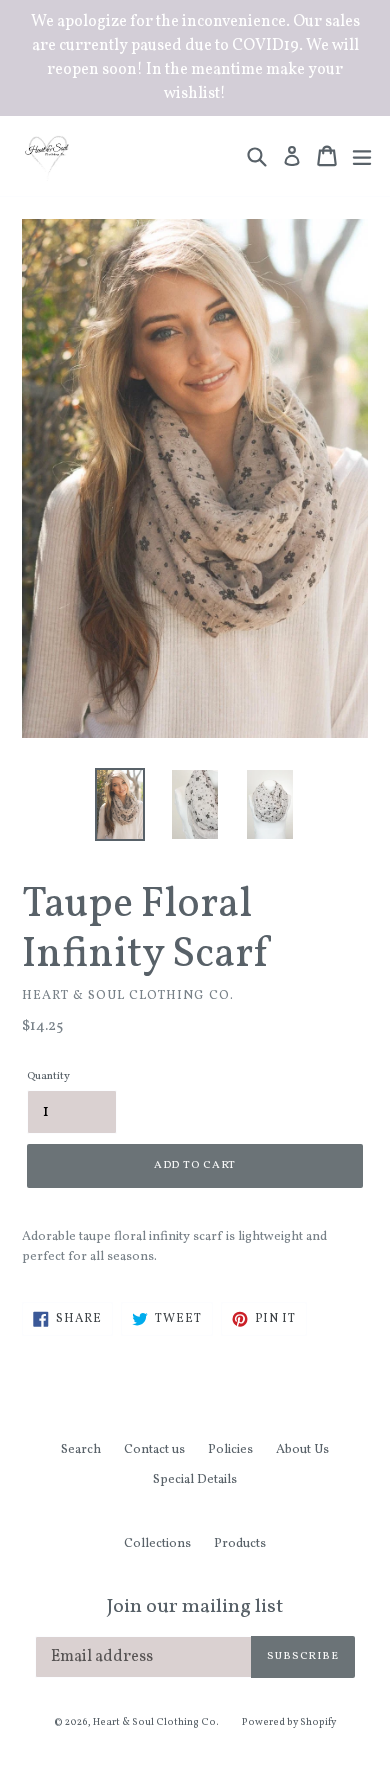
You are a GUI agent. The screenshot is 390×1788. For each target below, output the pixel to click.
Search (81, 1450)
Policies (230, 1450)
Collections (157, 1544)
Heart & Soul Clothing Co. (156, 1722)
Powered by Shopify (289, 1722)
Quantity (48, 1076)
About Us (302, 1450)
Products (240, 1544)
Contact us (154, 1450)
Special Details (195, 1480)
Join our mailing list (195, 1607)
